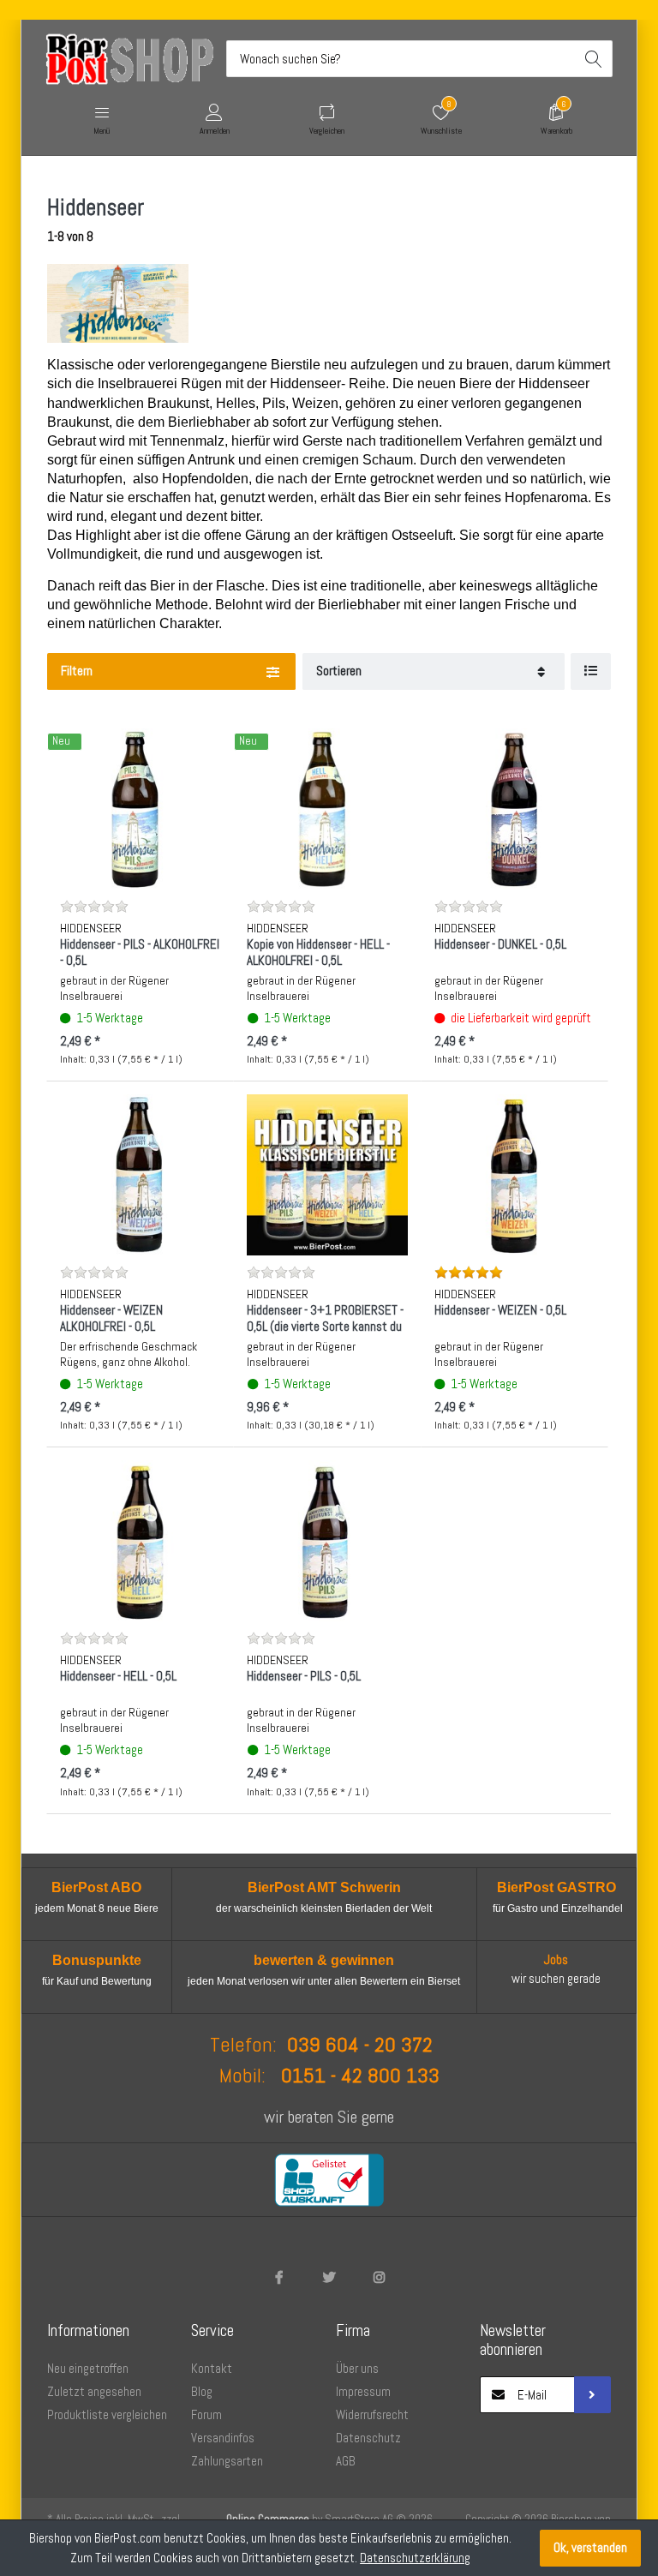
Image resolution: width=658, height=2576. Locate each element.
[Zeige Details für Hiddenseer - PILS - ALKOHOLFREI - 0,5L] (140, 809)
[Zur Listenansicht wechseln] (591, 671)
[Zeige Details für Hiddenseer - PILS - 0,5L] (327, 1540)
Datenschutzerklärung (415, 2558)
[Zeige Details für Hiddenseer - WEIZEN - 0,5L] (514, 1174)
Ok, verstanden (590, 2547)
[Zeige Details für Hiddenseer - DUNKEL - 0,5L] (514, 809)
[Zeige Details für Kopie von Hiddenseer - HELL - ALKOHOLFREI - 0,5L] (327, 809)
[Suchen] (594, 59)
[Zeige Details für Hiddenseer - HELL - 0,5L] (140, 1540)
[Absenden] (592, 2395)
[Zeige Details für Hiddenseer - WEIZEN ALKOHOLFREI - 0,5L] (140, 1174)
